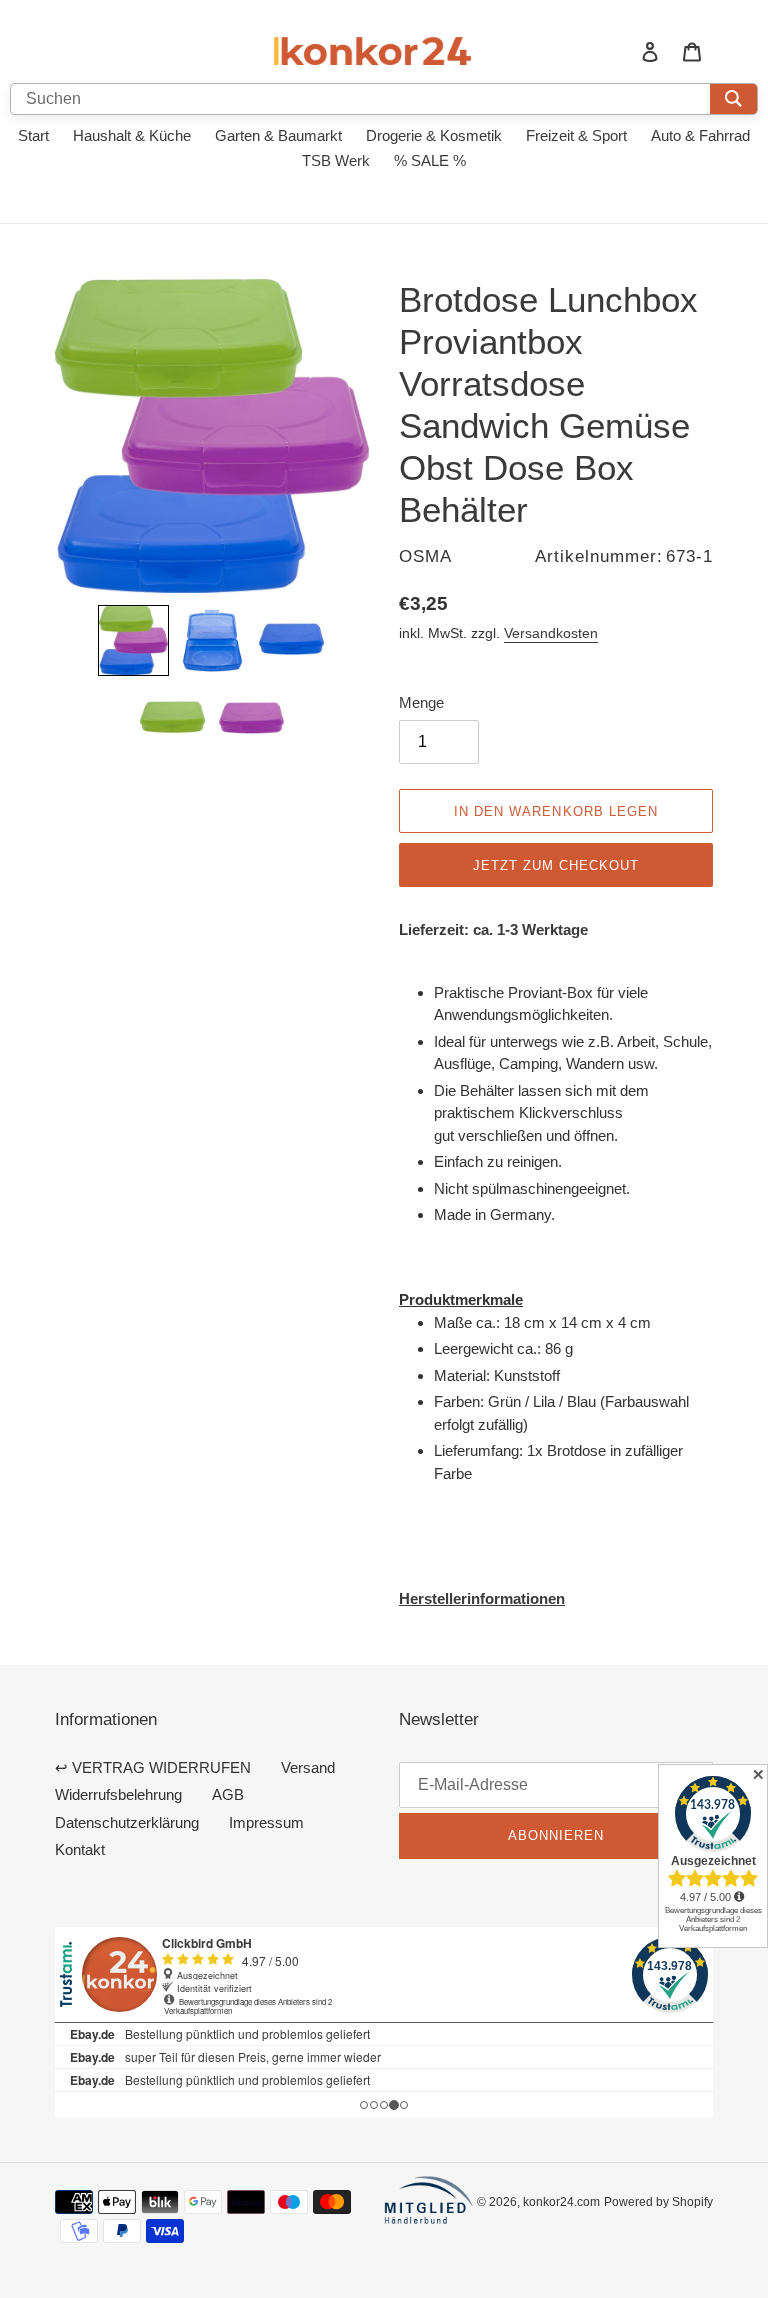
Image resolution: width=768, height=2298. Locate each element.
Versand (308, 1767)
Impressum (266, 1822)
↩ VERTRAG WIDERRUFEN (153, 1767)
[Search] (733, 99)
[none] (133, 640)
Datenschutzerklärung (127, 1822)
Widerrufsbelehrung (118, 1794)
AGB (228, 1794)
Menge (421, 702)
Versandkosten (551, 633)
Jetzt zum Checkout (556, 865)
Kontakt (80, 1849)
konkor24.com (561, 2201)
